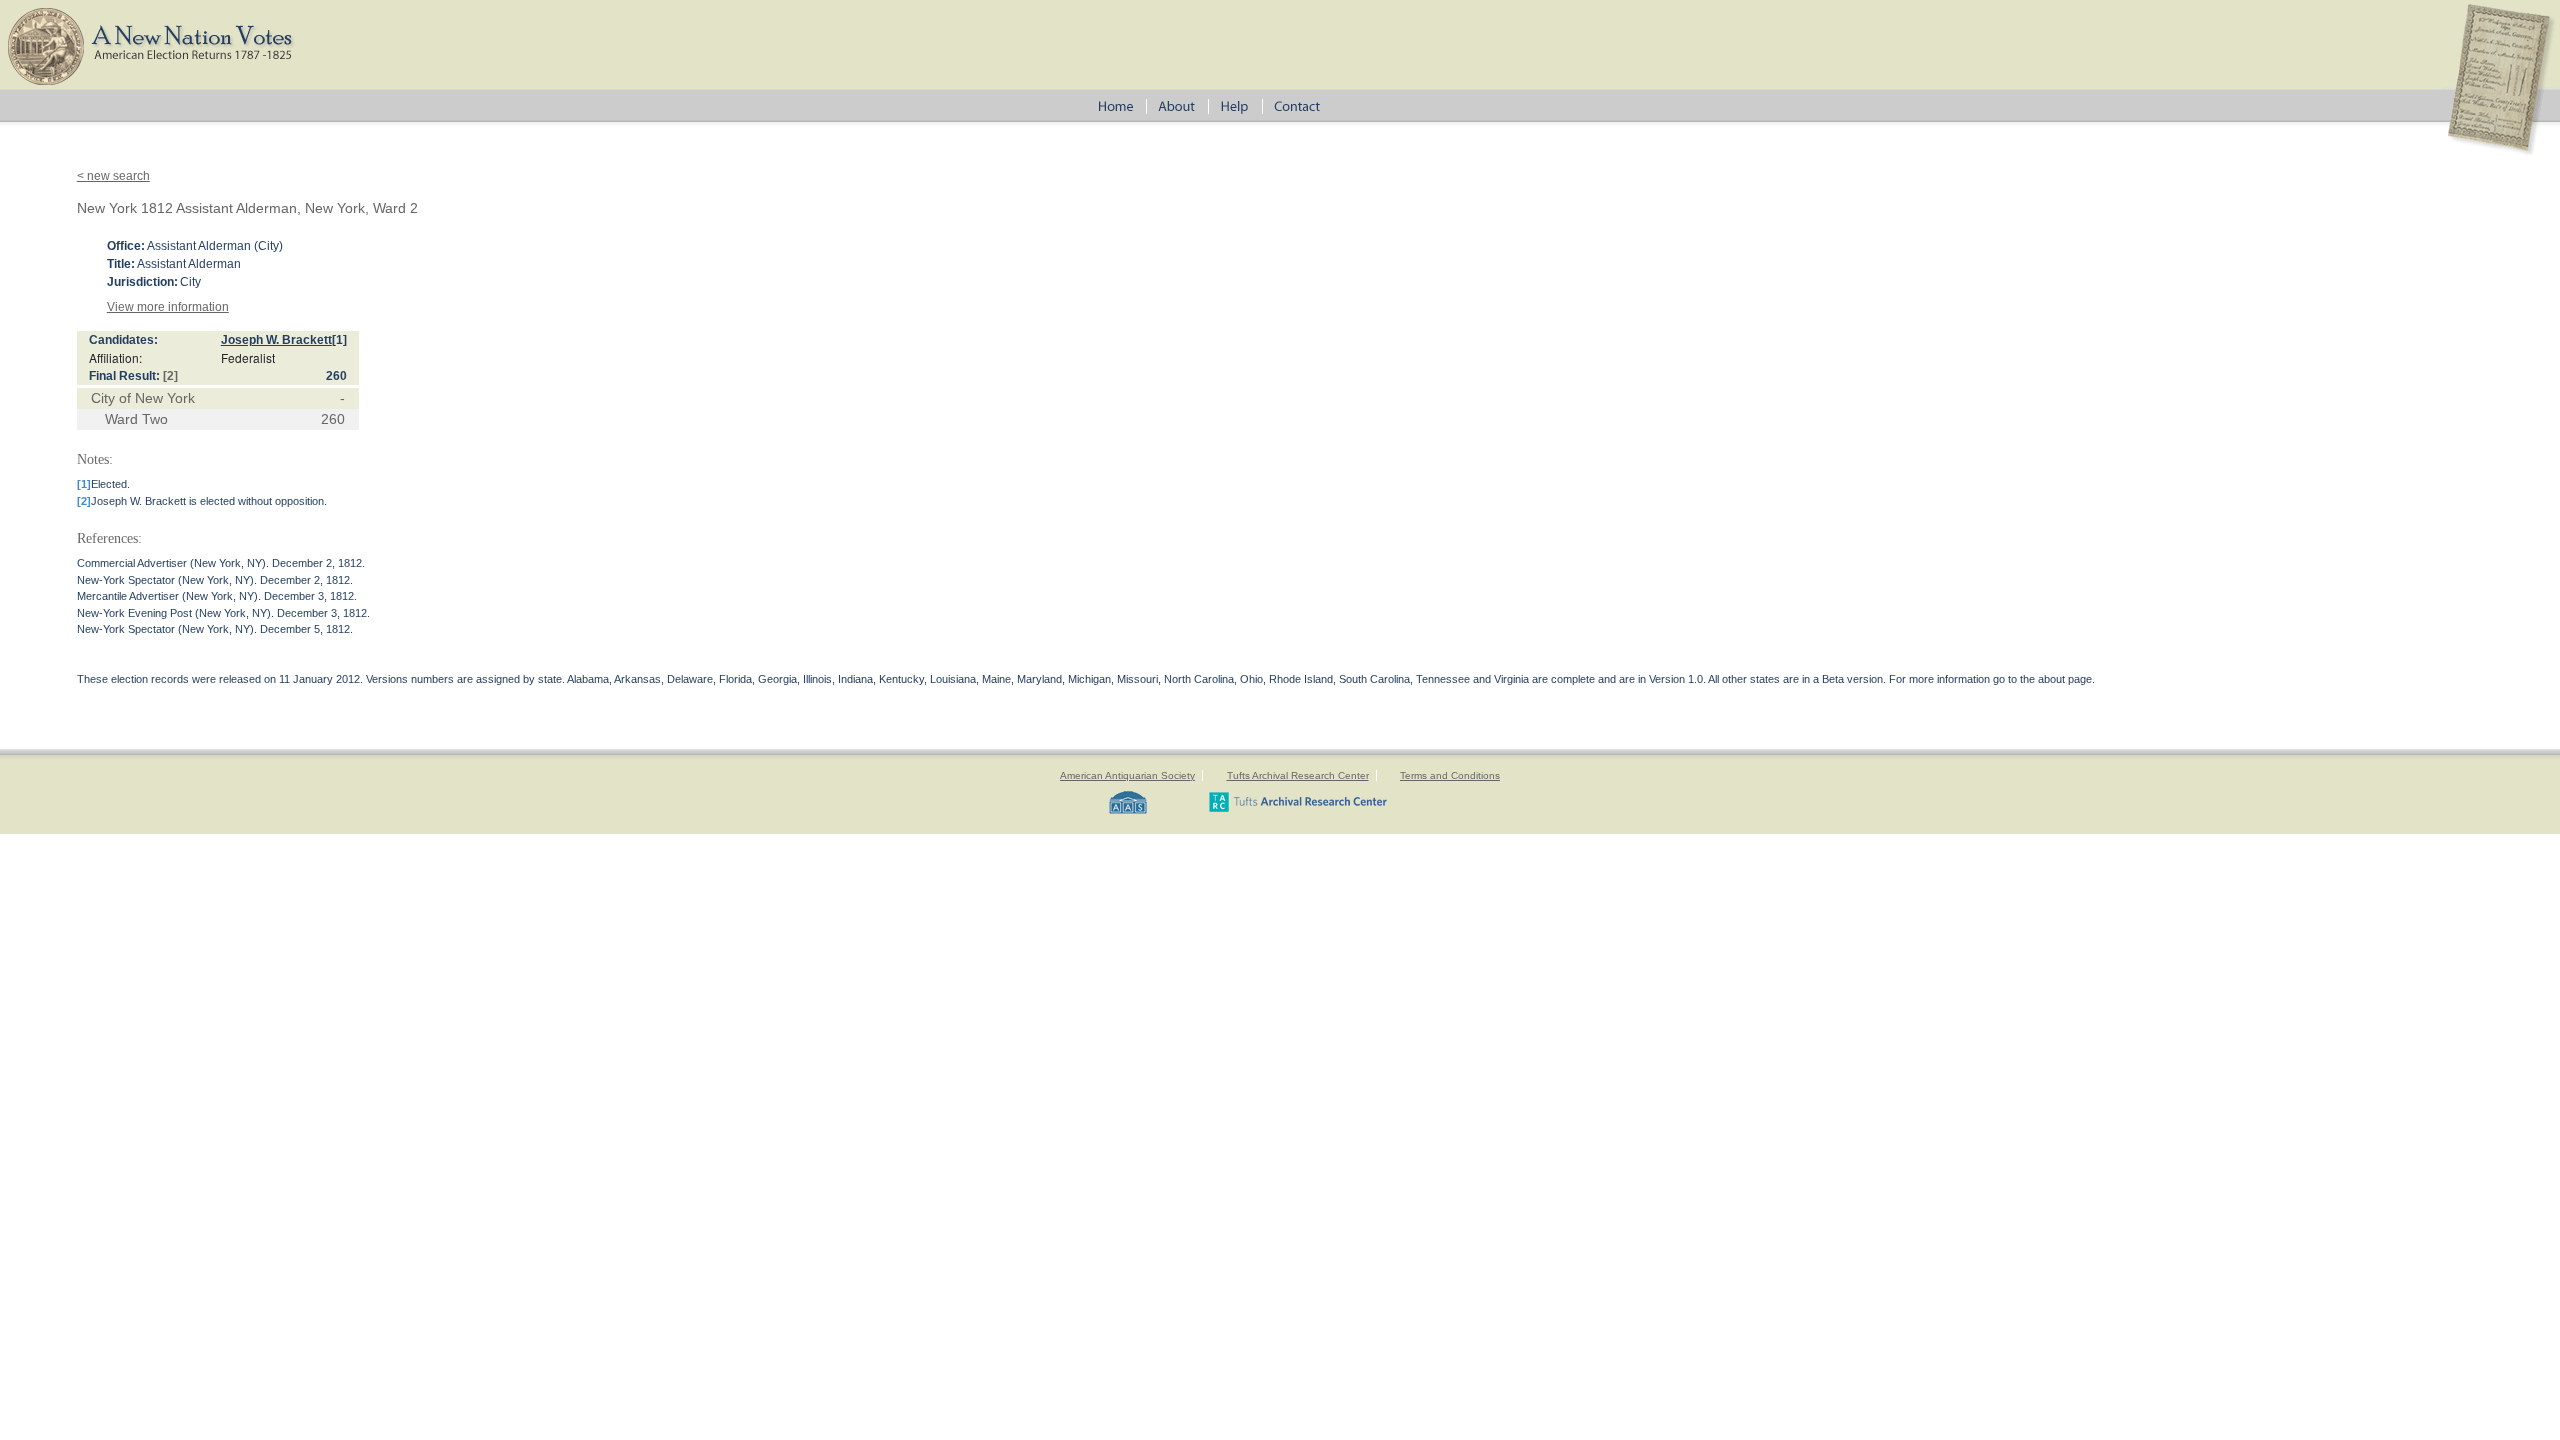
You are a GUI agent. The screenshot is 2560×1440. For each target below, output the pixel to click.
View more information (168, 307)
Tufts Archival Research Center (1298, 775)
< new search (113, 176)
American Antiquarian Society (1127, 775)
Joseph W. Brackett (276, 340)
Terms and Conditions (1450, 775)
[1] (339, 340)
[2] (170, 376)
